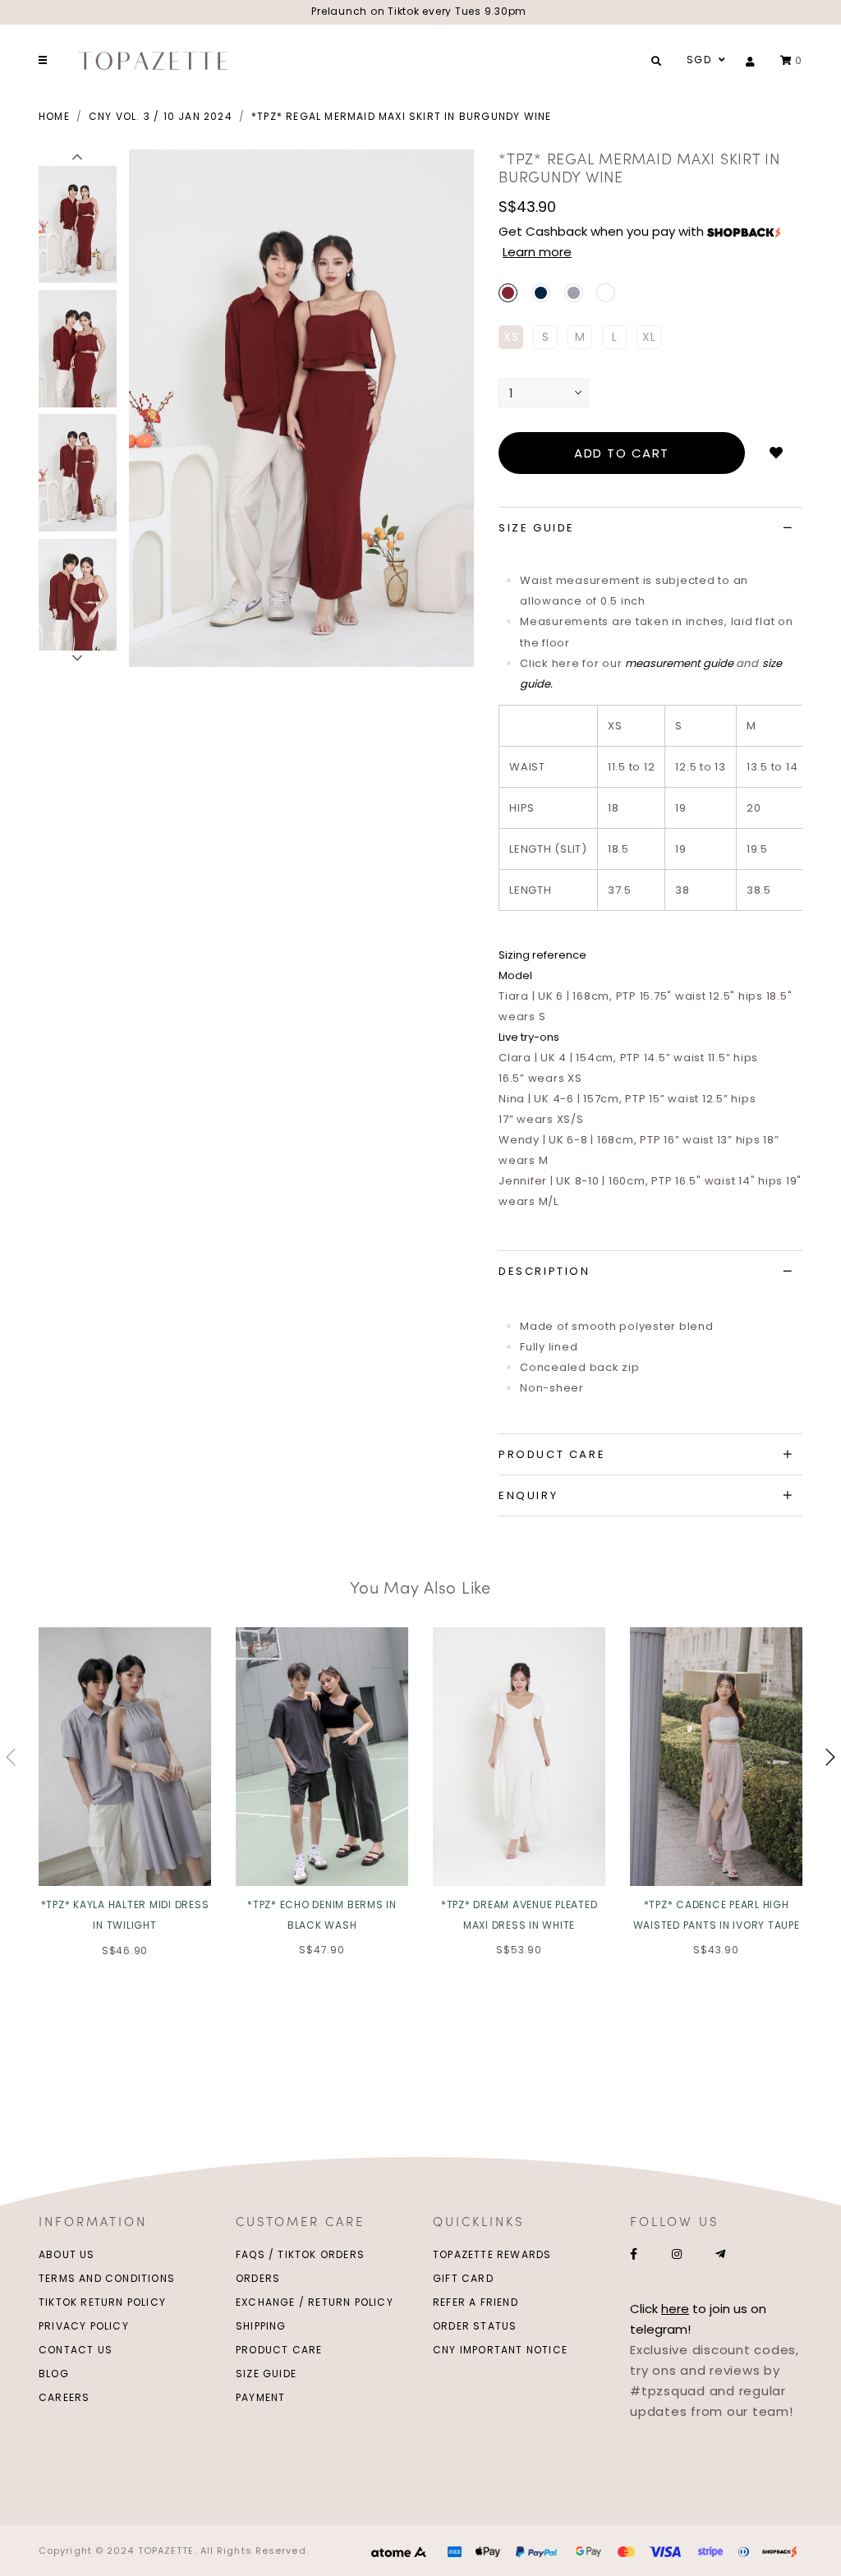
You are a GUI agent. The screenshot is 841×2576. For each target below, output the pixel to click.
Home (54, 116)
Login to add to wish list (776, 453)
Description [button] (545, 1271)
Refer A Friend (476, 2302)
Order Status (475, 2326)
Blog (54, 2374)
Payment (260, 2397)
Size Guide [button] (537, 528)
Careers (64, 2397)
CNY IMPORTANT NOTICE (500, 2350)
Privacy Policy (84, 2326)
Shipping (261, 2326)
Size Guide (266, 2374)
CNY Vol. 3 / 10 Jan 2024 (161, 116)
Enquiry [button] (528, 1495)
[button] (78, 158)
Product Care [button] (552, 1454)
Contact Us (76, 2350)
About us (67, 2254)
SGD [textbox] (699, 60)
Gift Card (463, 2278)
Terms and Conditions (107, 2278)
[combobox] (704, 60)
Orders (258, 2278)
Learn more (537, 252)
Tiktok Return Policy (102, 2302)
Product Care (279, 2350)
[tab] (650, 528)
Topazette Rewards (492, 2254)
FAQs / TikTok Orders (300, 2254)
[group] (78, 222)
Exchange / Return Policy (315, 2302)
